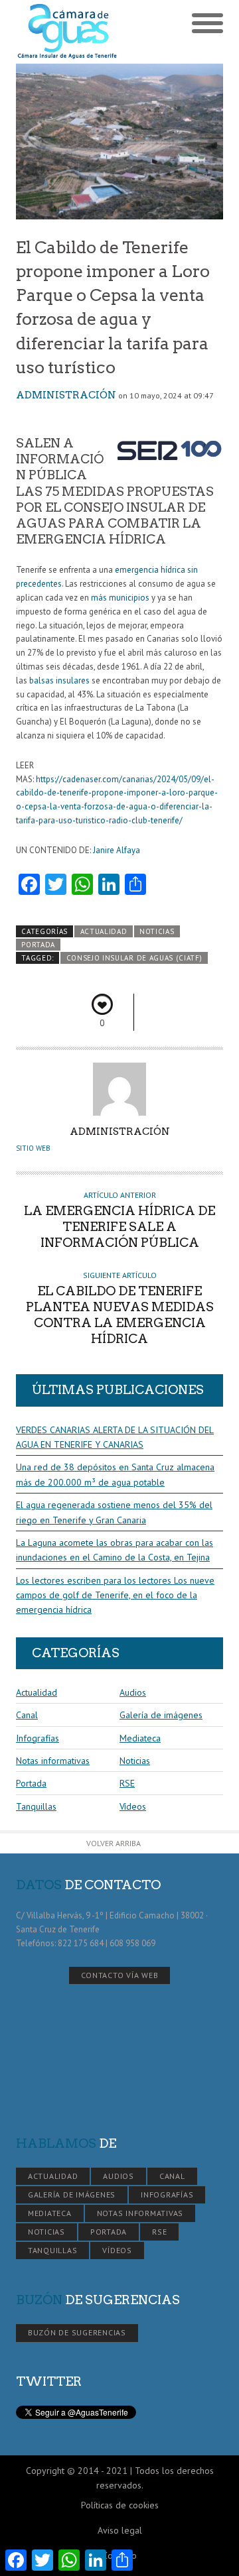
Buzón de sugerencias (77, 2332)
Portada (38, 945)
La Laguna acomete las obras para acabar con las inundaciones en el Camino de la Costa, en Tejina (115, 1550)
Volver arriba (114, 1843)
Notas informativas (53, 1761)
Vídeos (133, 1806)
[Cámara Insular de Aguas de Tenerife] (68, 32)
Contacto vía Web (120, 1975)
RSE (127, 1783)
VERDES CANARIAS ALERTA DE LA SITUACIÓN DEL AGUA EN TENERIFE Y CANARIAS (115, 1437)
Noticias (157, 931)
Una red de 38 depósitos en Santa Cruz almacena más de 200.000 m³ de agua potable (115, 1474)
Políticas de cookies (120, 2505)
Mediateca (140, 1738)
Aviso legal (120, 2530)
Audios (133, 1692)
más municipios (120, 598)
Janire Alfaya (117, 850)
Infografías (38, 1738)
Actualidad (104, 931)
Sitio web (33, 1148)
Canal (27, 1715)
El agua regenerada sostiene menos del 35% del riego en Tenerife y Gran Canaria (114, 1512)
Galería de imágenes (161, 1715)
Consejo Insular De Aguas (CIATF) (134, 958)
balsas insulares (59, 680)
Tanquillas (36, 1806)
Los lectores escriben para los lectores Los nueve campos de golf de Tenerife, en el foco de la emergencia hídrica (115, 1595)
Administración (66, 395)
